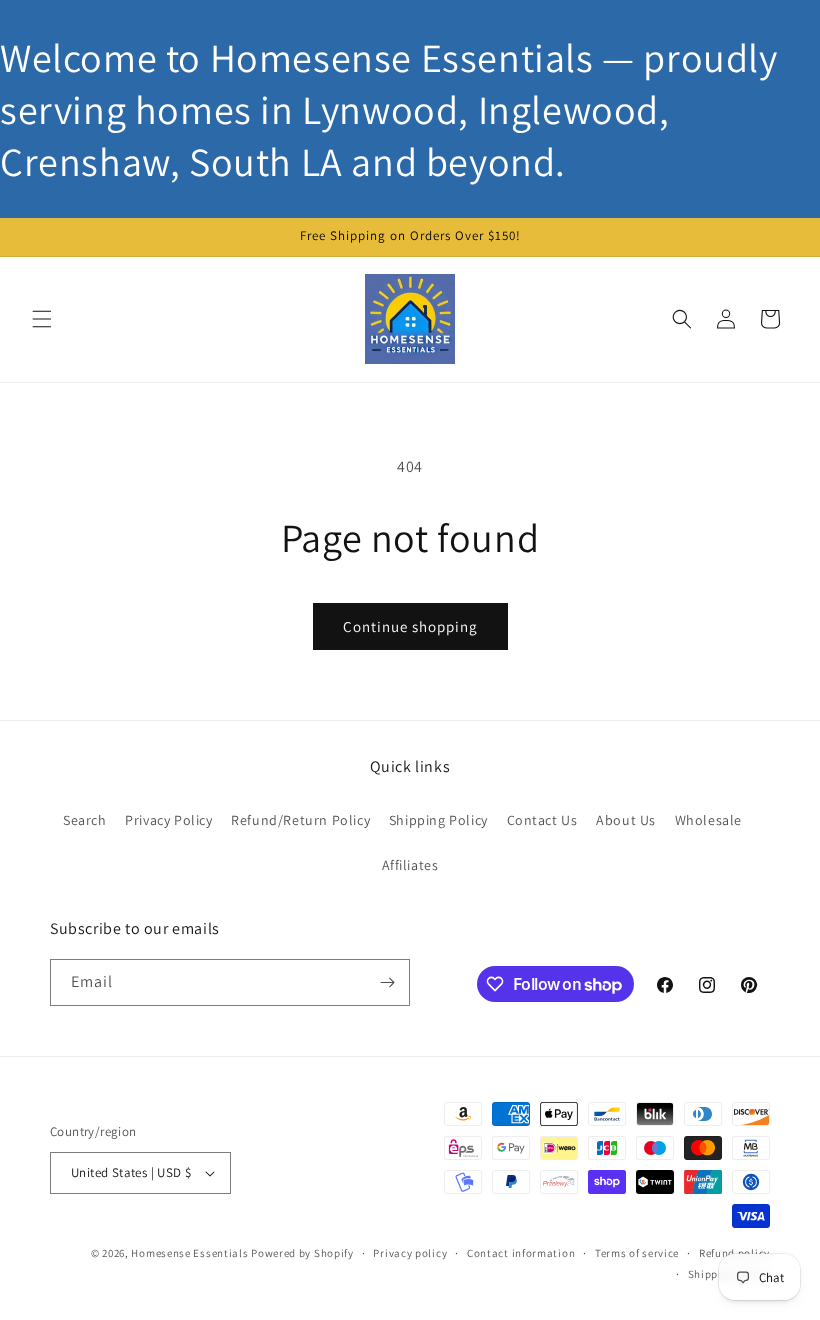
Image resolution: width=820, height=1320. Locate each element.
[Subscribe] (387, 982)
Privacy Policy (168, 820)
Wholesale (708, 820)
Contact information (521, 1253)
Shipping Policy (438, 820)
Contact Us (542, 820)
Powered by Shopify (302, 1253)
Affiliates (410, 865)
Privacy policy (410, 1253)
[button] (42, 319)
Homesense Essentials (189, 1253)
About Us (626, 820)
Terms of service (637, 1253)
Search (85, 820)
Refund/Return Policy (300, 820)
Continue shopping (410, 626)
